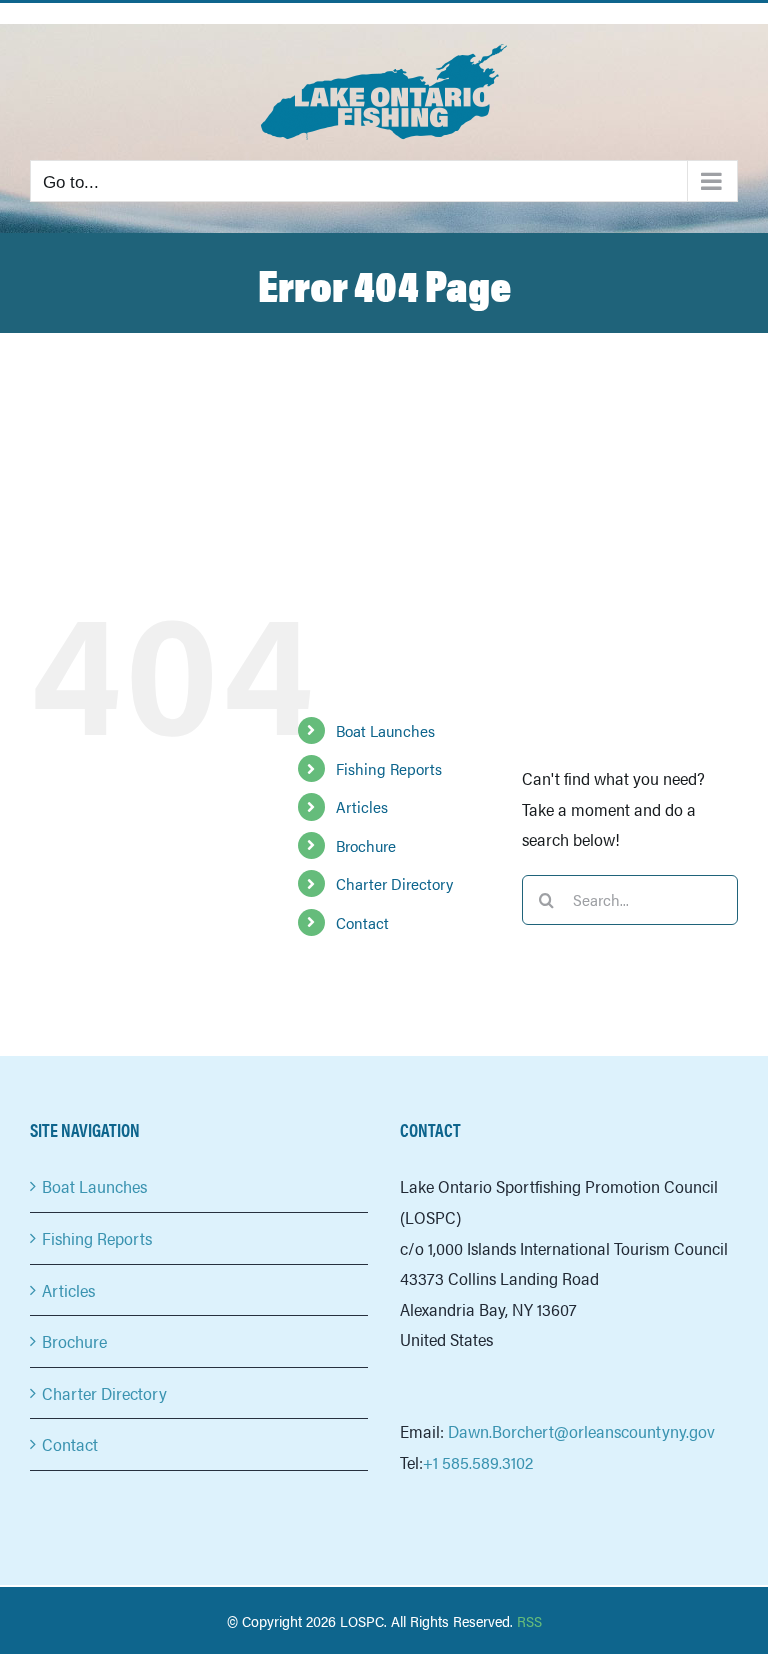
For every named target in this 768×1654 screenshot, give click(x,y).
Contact (362, 922)
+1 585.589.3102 (478, 1462)
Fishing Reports (389, 768)
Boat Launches (385, 730)
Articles (362, 806)
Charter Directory (394, 883)
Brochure (366, 845)
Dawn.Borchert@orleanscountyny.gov (581, 1431)
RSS (529, 1620)
